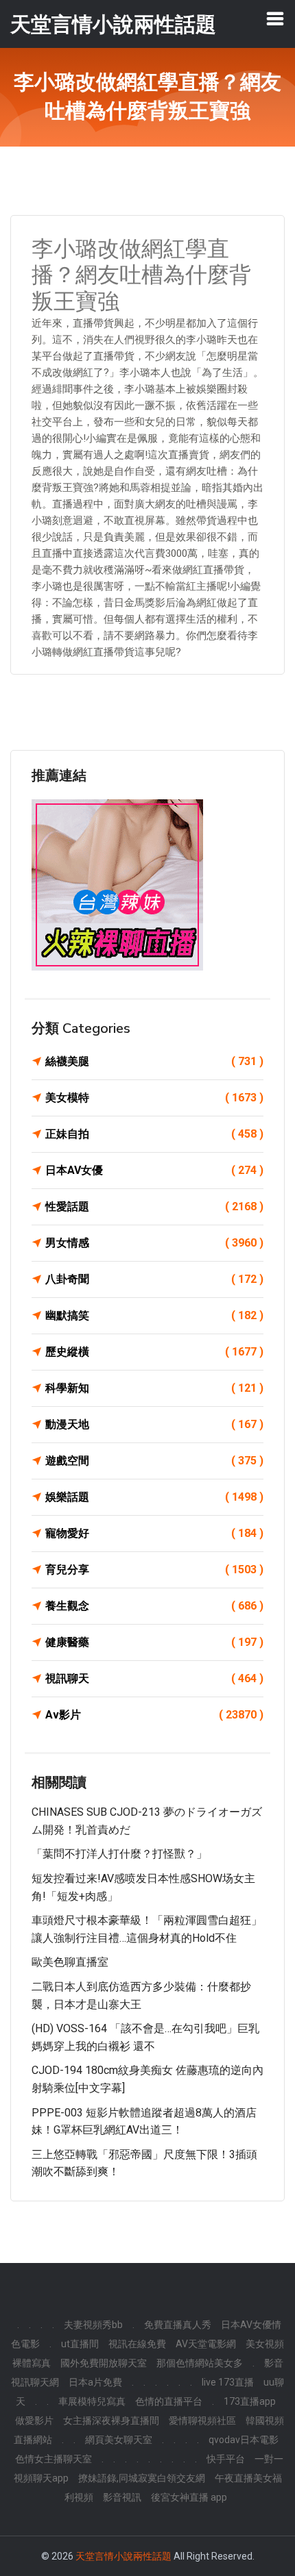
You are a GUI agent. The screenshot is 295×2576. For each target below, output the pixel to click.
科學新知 (154, 1388)
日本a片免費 (95, 2382)
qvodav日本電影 (244, 2440)
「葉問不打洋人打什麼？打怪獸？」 (119, 1854)
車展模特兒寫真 (92, 2401)
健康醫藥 (154, 1642)
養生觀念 (154, 1606)
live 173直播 (228, 2382)
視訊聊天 (154, 1678)
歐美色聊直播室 (70, 1962)
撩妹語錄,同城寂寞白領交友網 (142, 2478)
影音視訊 (122, 2497)
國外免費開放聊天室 (104, 2363)
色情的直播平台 (169, 2401)
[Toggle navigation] (275, 18)
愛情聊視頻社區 (202, 2421)
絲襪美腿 (154, 1061)
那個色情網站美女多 (200, 2363)
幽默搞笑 (154, 1315)
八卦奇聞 (154, 1279)
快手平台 (226, 2459)
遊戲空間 (154, 1461)
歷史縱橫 (154, 1352)
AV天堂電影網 (206, 2344)
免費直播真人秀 (178, 2325)
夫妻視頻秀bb (93, 2325)
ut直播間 (80, 2344)
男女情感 (154, 1243)
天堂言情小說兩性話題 (123, 2556)
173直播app (250, 2401)
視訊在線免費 (137, 2344)
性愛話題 (154, 1206)
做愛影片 (34, 2421)
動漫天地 (154, 1424)
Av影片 (154, 1715)
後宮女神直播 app (189, 2497)
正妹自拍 (154, 1134)
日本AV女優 (154, 1170)
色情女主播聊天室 (54, 2459)
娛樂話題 (154, 1497)
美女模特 (154, 1098)
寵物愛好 (154, 1533)
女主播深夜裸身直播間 (111, 2421)
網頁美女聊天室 (119, 2440)
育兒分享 (154, 1570)
